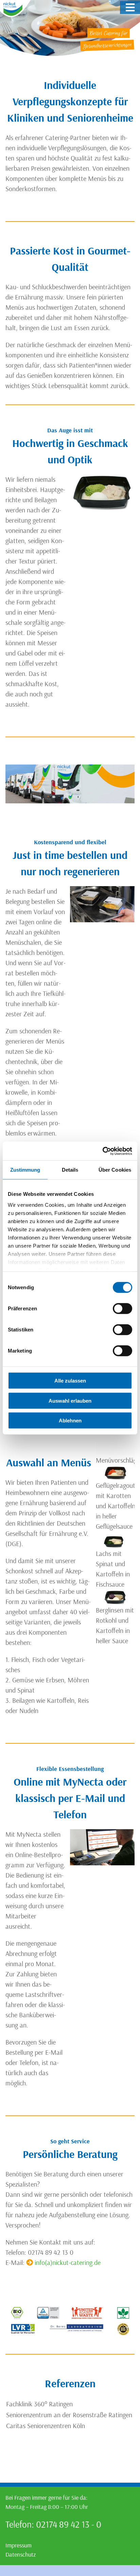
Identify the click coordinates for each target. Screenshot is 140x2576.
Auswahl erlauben (70, 1400)
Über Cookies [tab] (115, 1170)
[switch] (122, 1309)
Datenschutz (21, 2554)
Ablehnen (70, 1421)
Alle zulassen (70, 1381)
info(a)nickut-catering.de (68, 2262)
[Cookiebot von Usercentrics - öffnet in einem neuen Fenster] (102, 1151)
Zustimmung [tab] (25, 1170)
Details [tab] (70, 1170)
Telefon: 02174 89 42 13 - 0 (53, 2524)
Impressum (19, 2545)
